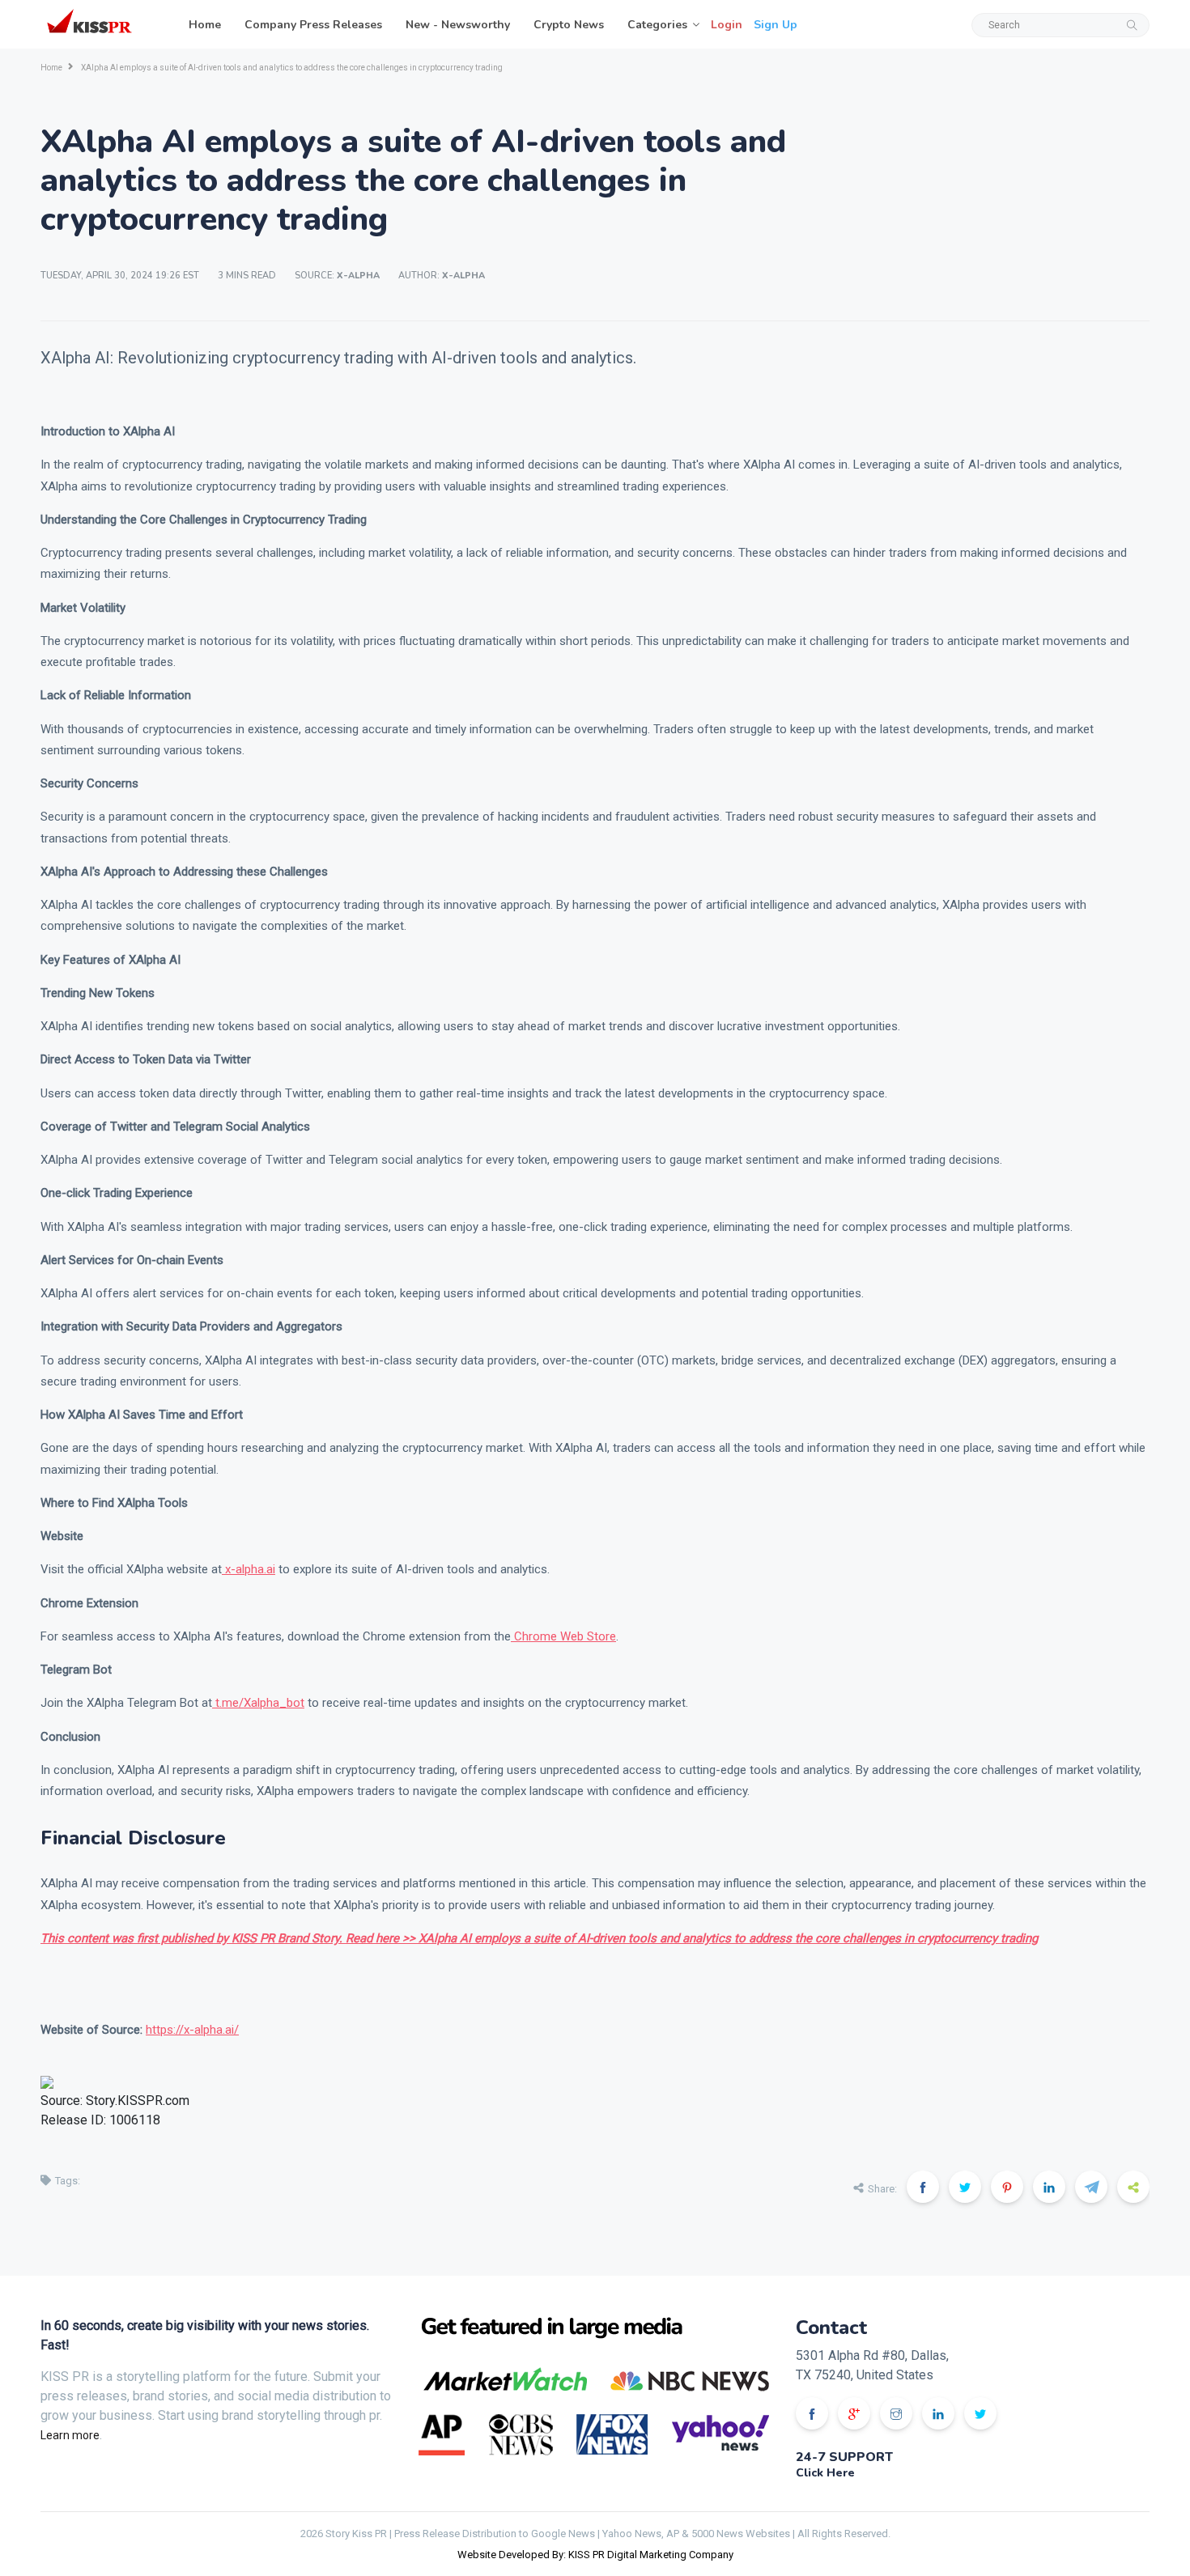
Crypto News (569, 25)
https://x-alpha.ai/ (192, 2030)
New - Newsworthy (458, 25)
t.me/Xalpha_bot (258, 1703)
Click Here (825, 2473)
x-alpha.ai (249, 1569)
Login (727, 25)
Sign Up (776, 25)
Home (205, 25)
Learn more (70, 2435)
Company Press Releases (313, 25)
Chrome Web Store (563, 1636)
